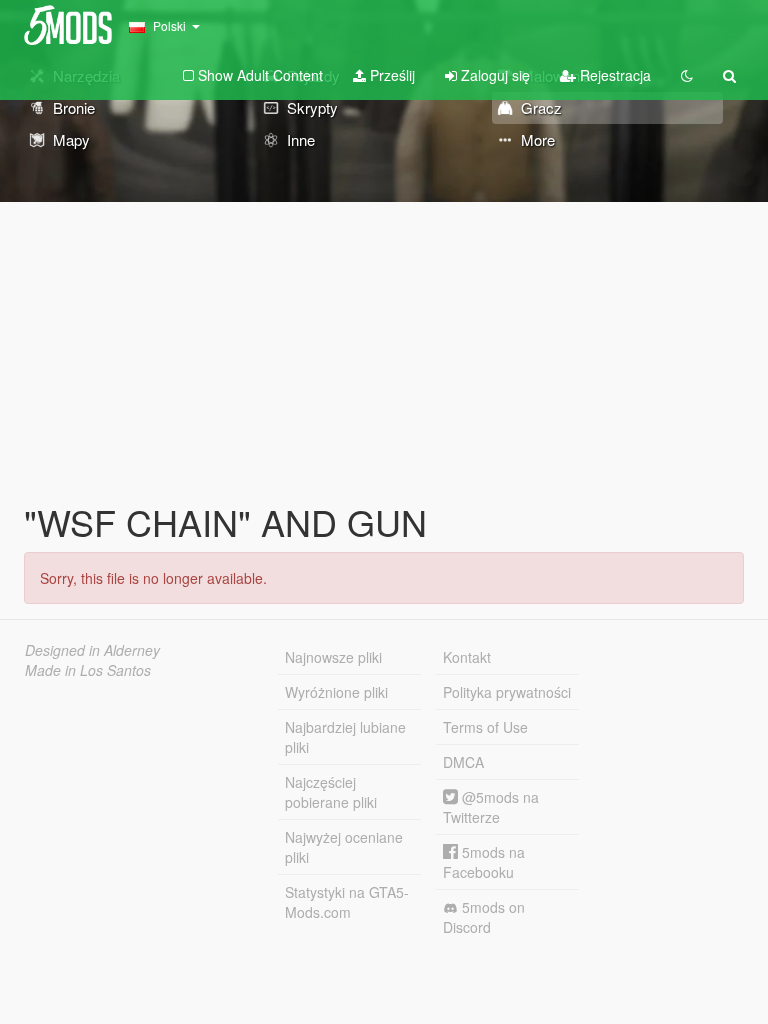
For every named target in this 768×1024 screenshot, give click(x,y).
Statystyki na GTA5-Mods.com (347, 902)
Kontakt (467, 657)
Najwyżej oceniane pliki (344, 847)
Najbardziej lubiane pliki (345, 737)
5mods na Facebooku (484, 862)
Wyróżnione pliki (336, 692)
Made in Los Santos (88, 670)
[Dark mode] (687, 75)
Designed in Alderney (92, 650)
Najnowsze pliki (333, 657)
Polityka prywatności (507, 692)
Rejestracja (613, 75)
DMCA (463, 762)
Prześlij (390, 75)
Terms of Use (485, 727)
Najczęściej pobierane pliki (331, 792)
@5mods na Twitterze (491, 807)
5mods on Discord (484, 917)
